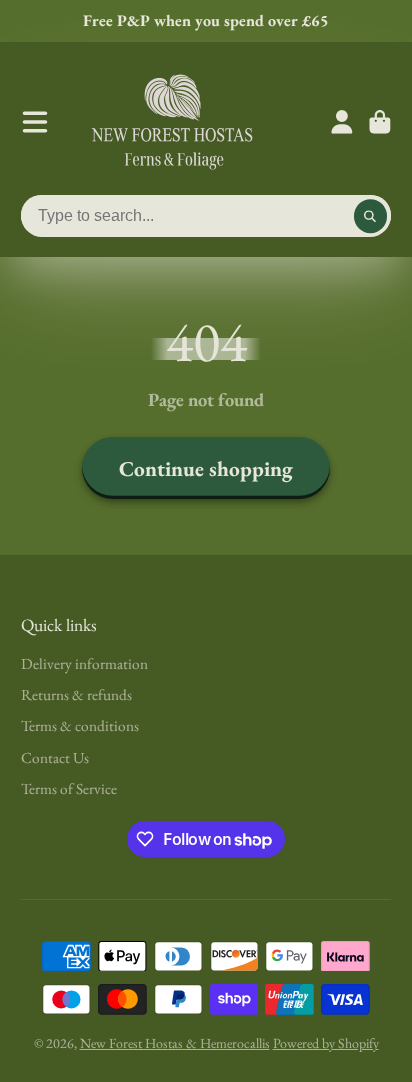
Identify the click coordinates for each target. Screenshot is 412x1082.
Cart (380, 122)
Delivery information (84, 663)
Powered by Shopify (326, 1043)
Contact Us (55, 757)
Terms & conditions (80, 725)
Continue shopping (206, 468)
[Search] (371, 216)
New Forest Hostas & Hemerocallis (175, 1043)
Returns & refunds (76, 694)
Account (342, 122)
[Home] (172, 122)
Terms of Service (69, 788)
